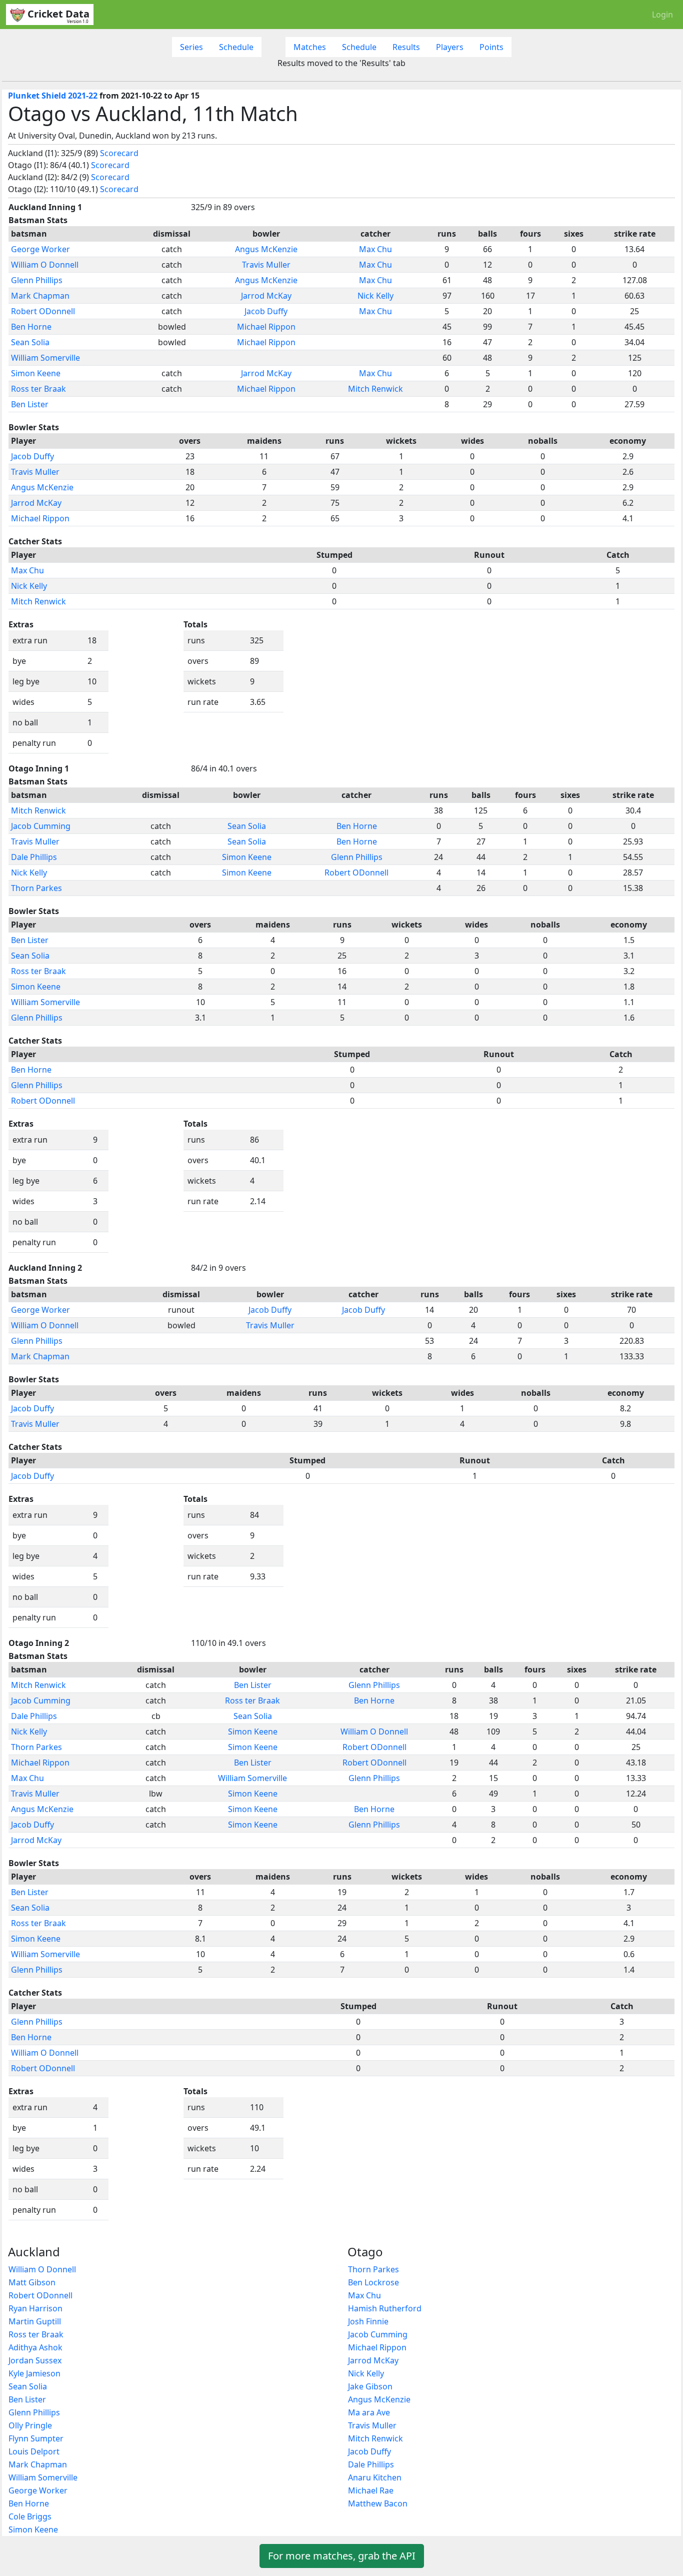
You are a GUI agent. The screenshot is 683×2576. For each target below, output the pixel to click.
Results (406, 47)
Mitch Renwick (375, 389)
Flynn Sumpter (36, 2438)
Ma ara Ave (369, 2412)
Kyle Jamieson (34, 2373)
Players (450, 47)
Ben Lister (30, 404)
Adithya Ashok (35, 2347)
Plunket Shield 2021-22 (53, 96)
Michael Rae (371, 2490)
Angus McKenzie (266, 249)
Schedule (236, 47)
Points (491, 47)
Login (662, 15)
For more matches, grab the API (342, 2556)
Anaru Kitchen (375, 2477)
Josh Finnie (368, 2321)
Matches (310, 47)
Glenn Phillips (37, 280)
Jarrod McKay (266, 296)
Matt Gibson (32, 2282)
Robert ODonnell (43, 311)
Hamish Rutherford (385, 2308)
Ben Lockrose (373, 2282)
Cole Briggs (30, 2516)
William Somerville (45, 358)
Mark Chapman (40, 296)
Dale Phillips (34, 857)
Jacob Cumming (41, 826)
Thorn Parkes (36, 888)
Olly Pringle (30, 2425)
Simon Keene (36, 373)
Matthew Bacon (378, 2503)
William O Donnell (45, 265)
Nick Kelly (375, 296)
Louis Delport (34, 2451)
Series (191, 47)
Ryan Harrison (35, 2308)
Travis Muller (266, 265)
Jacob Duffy (266, 311)
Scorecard (119, 153)
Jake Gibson (370, 2386)
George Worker (40, 249)
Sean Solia (30, 342)
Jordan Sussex (35, 2360)
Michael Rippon (266, 327)
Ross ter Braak (38, 389)
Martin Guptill (35, 2321)
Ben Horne (31, 327)
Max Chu (375, 249)
